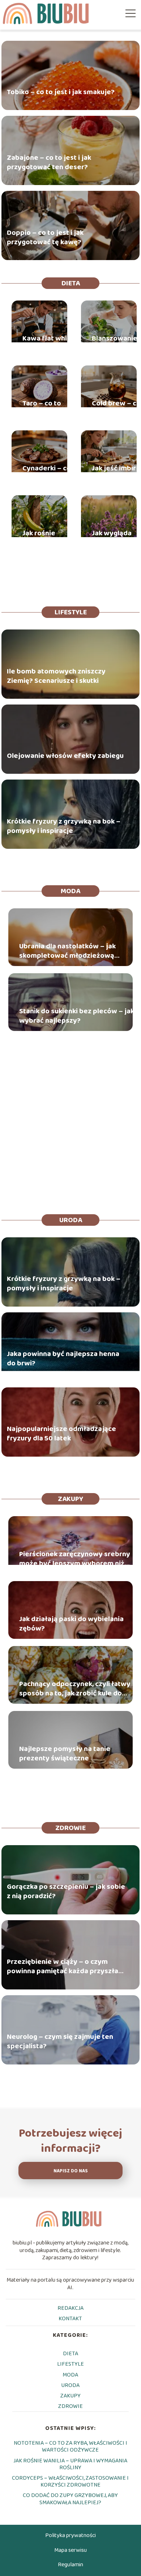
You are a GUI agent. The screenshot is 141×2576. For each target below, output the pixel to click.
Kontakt (70, 2319)
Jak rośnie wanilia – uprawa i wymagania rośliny (41, 538)
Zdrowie (70, 1828)
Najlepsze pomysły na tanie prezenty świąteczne (65, 1754)
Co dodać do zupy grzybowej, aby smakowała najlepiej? (70, 2499)
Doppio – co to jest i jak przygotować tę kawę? (45, 237)
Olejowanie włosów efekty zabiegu (65, 755)
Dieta (71, 283)
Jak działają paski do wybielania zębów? (71, 1624)
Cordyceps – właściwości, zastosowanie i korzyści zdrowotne (70, 2481)
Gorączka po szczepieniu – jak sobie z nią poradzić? (66, 1891)
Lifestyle (71, 612)
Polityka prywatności (70, 2535)
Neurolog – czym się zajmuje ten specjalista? (60, 2041)
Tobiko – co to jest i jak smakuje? (61, 92)
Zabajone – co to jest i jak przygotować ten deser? (49, 162)
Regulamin (70, 2565)
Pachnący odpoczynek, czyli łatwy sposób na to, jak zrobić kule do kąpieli (75, 1689)
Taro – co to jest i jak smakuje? (42, 408)
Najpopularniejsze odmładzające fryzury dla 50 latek (61, 1434)
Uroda (71, 1220)
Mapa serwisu (70, 2550)
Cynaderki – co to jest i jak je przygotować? (47, 473)
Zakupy (70, 1499)
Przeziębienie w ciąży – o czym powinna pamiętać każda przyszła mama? (63, 1966)
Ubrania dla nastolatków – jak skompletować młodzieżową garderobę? (67, 951)
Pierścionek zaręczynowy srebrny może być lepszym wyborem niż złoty (75, 1559)
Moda (70, 891)
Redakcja (70, 2308)
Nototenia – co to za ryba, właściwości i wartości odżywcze (70, 2446)
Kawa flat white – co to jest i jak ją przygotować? (48, 343)
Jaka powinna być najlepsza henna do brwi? (63, 1359)
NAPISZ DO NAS (71, 2171)
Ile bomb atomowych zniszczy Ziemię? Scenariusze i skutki (56, 676)
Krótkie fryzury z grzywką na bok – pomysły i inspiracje (64, 826)
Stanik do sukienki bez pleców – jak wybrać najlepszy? (77, 1016)
